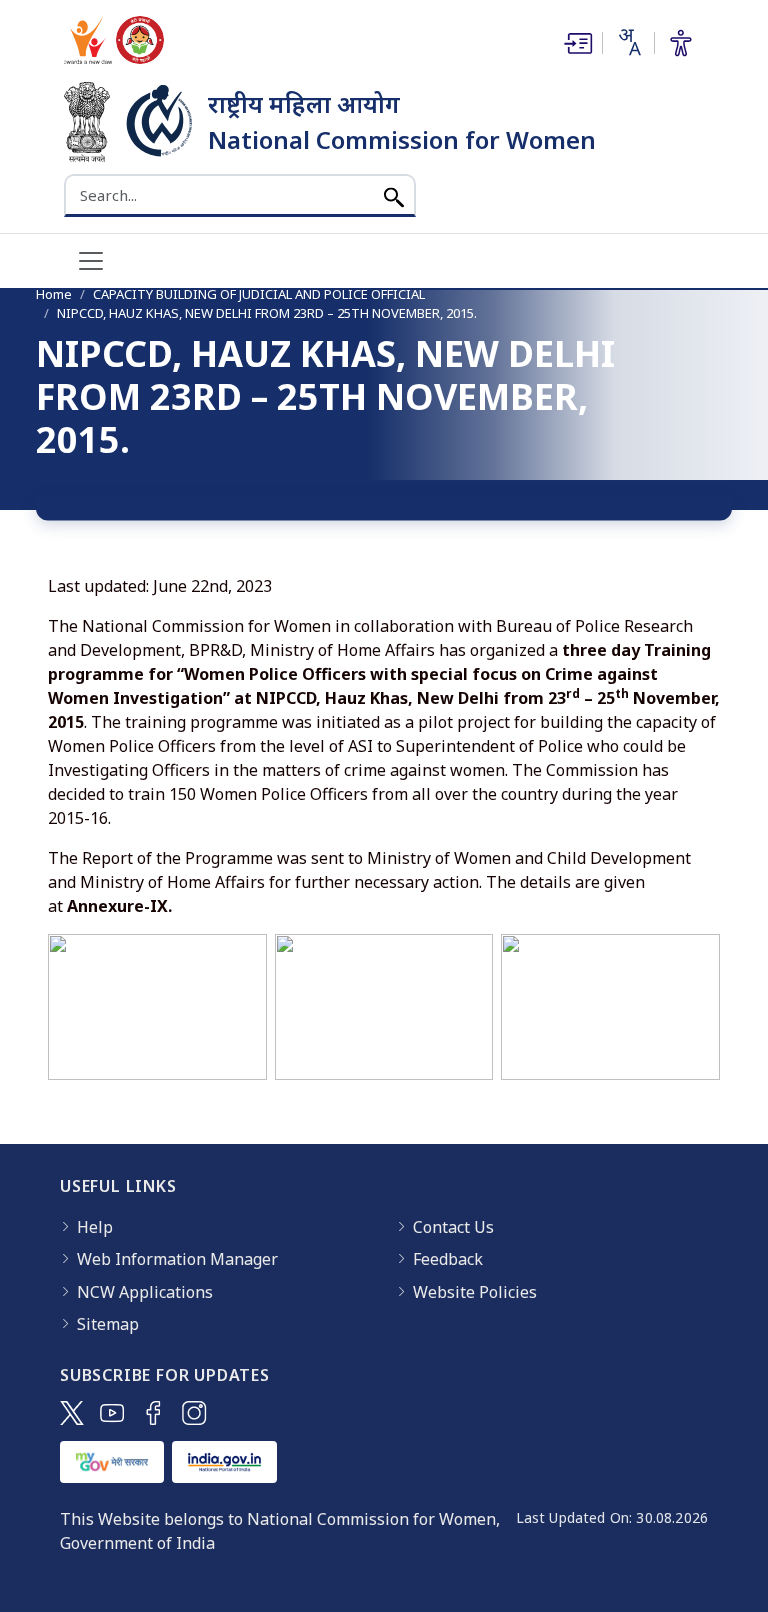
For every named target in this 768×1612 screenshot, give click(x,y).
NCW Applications (145, 1292)
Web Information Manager (177, 1259)
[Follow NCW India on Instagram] (194, 1413)
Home (54, 294)
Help (95, 1227)
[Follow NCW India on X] (72, 1413)
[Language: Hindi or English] (628, 42)
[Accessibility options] (681, 43)
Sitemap (108, 1324)
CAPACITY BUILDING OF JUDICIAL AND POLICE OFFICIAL (259, 294)
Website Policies (475, 1292)
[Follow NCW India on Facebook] (153, 1413)
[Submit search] (394, 195)
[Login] (576, 43)
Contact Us (453, 1227)
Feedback (448, 1259)
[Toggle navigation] (91, 261)
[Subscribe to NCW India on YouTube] (112, 1413)
